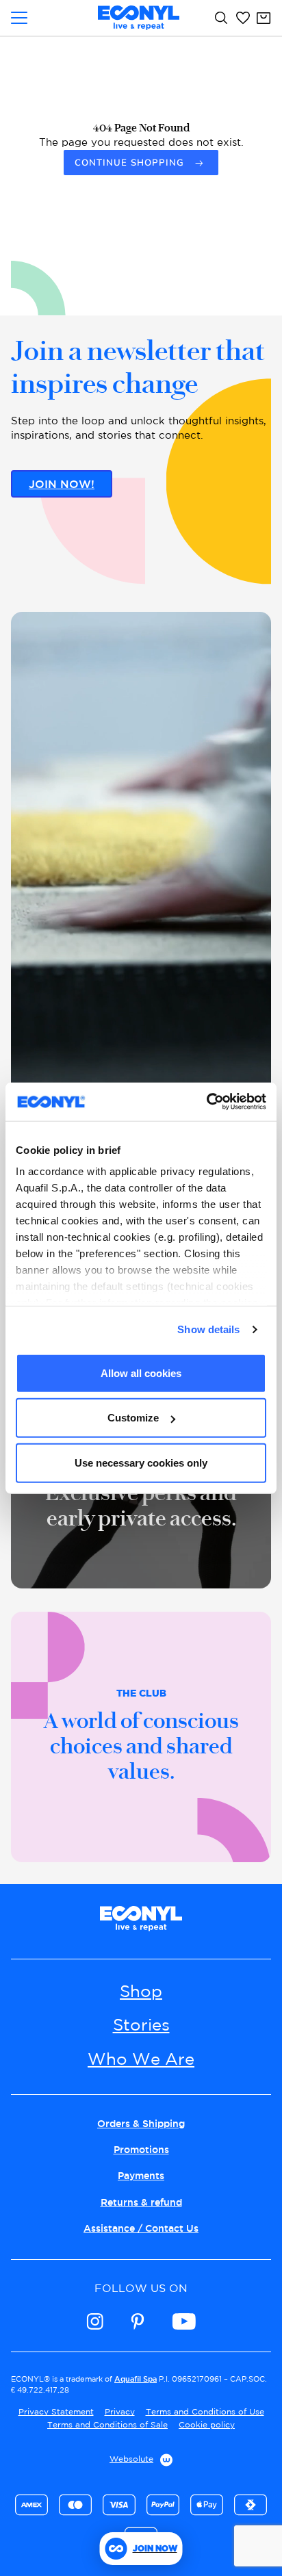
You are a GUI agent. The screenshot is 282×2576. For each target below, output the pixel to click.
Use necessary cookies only (141, 1462)
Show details (208, 1329)
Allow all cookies (141, 1373)
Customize (133, 1418)
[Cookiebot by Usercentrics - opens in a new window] (206, 1102)
